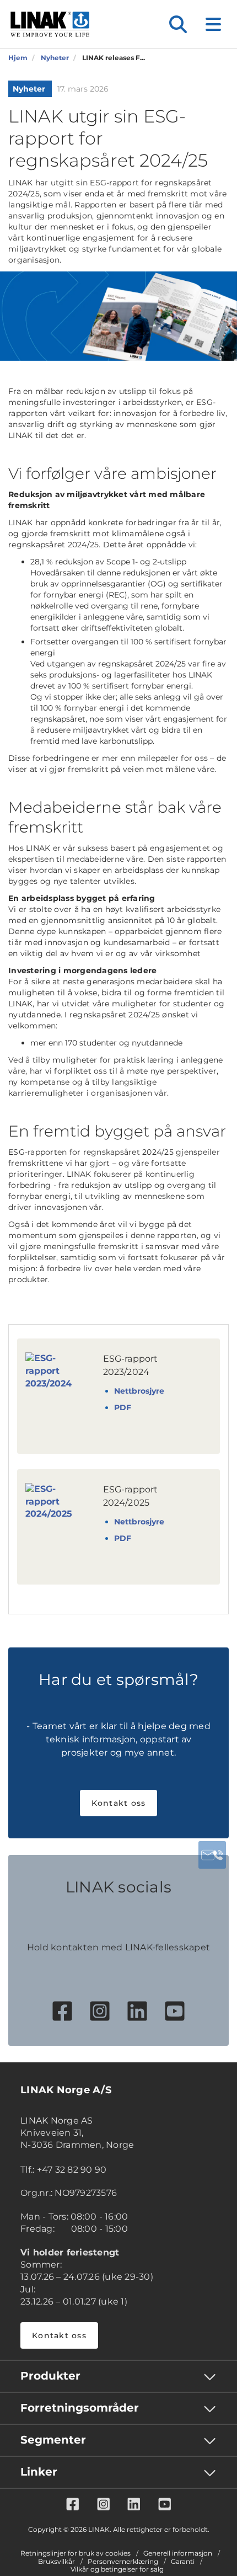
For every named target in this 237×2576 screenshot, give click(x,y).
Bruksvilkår (56, 2562)
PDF (123, 1407)
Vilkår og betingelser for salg (117, 2569)
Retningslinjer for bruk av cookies (76, 2553)
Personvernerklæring (123, 2562)
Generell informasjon (178, 2553)
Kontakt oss (119, 1803)
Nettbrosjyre (139, 1391)
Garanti (183, 2562)
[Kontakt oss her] (212, 1855)
